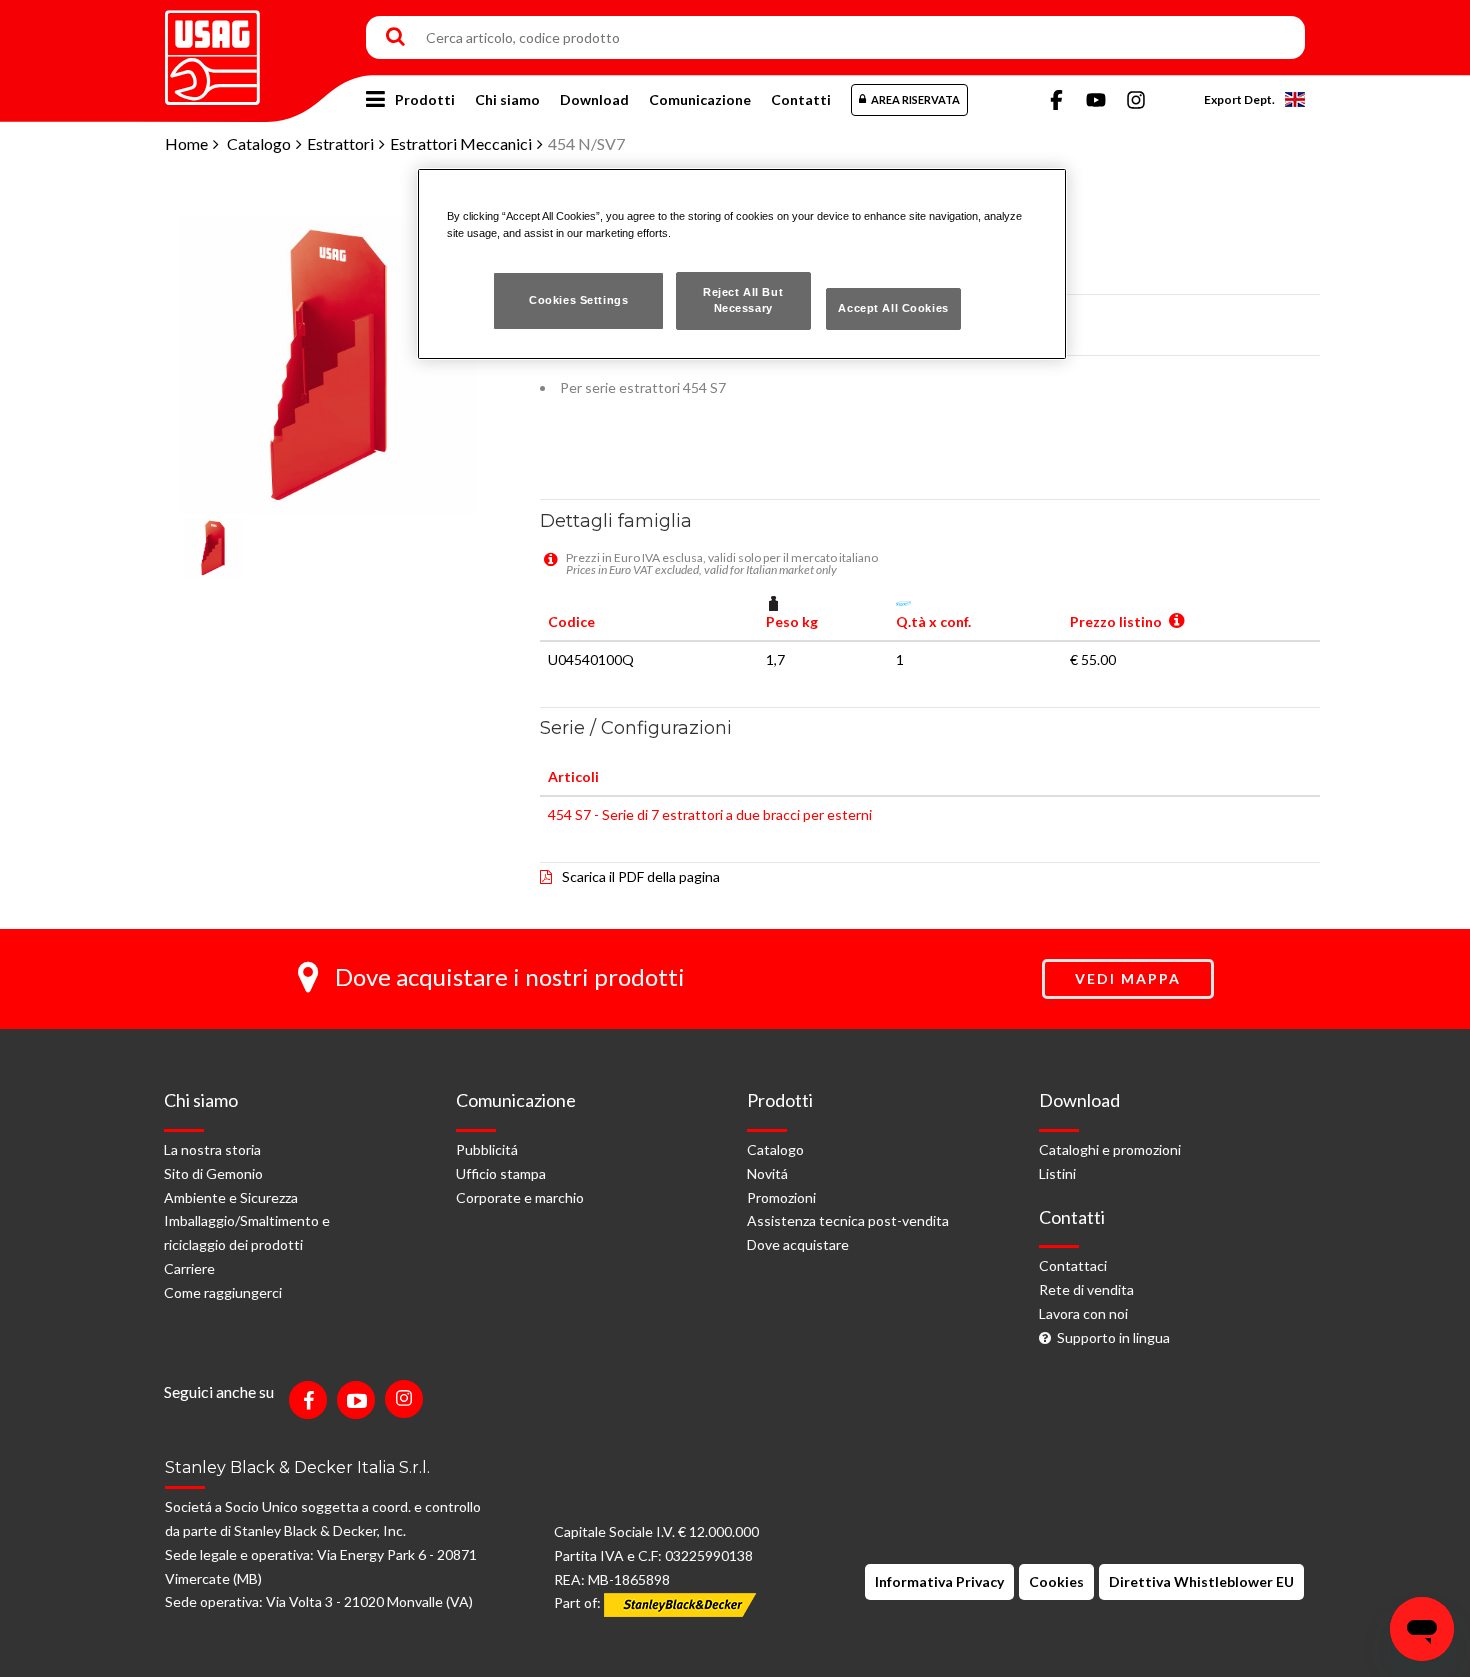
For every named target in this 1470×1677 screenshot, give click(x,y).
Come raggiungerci (223, 1292)
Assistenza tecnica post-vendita (848, 1220)
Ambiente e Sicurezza (231, 1197)
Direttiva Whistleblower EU (1201, 1581)
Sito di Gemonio (213, 1173)
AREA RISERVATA (915, 99)
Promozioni (781, 1197)
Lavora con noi (1083, 1313)
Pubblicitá (487, 1149)
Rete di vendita (1086, 1289)
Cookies (1056, 1581)
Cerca (395, 38)
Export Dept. (1239, 99)
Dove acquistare (798, 1244)
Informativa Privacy (939, 1581)
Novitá (767, 1173)
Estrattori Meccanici (461, 143)
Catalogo (259, 143)
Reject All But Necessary (743, 300)
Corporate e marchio (520, 1197)
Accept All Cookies (893, 308)
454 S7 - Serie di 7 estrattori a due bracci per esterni (710, 814)
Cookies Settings (578, 300)
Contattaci (1073, 1265)
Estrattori (340, 143)
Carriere (189, 1268)
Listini (1057, 1173)
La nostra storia (212, 1149)
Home (186, 143)
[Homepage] (212, 50)
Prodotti (425, 99)
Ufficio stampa (501, 1173)
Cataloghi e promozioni (1110, 1149)
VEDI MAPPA (1128, 978)
